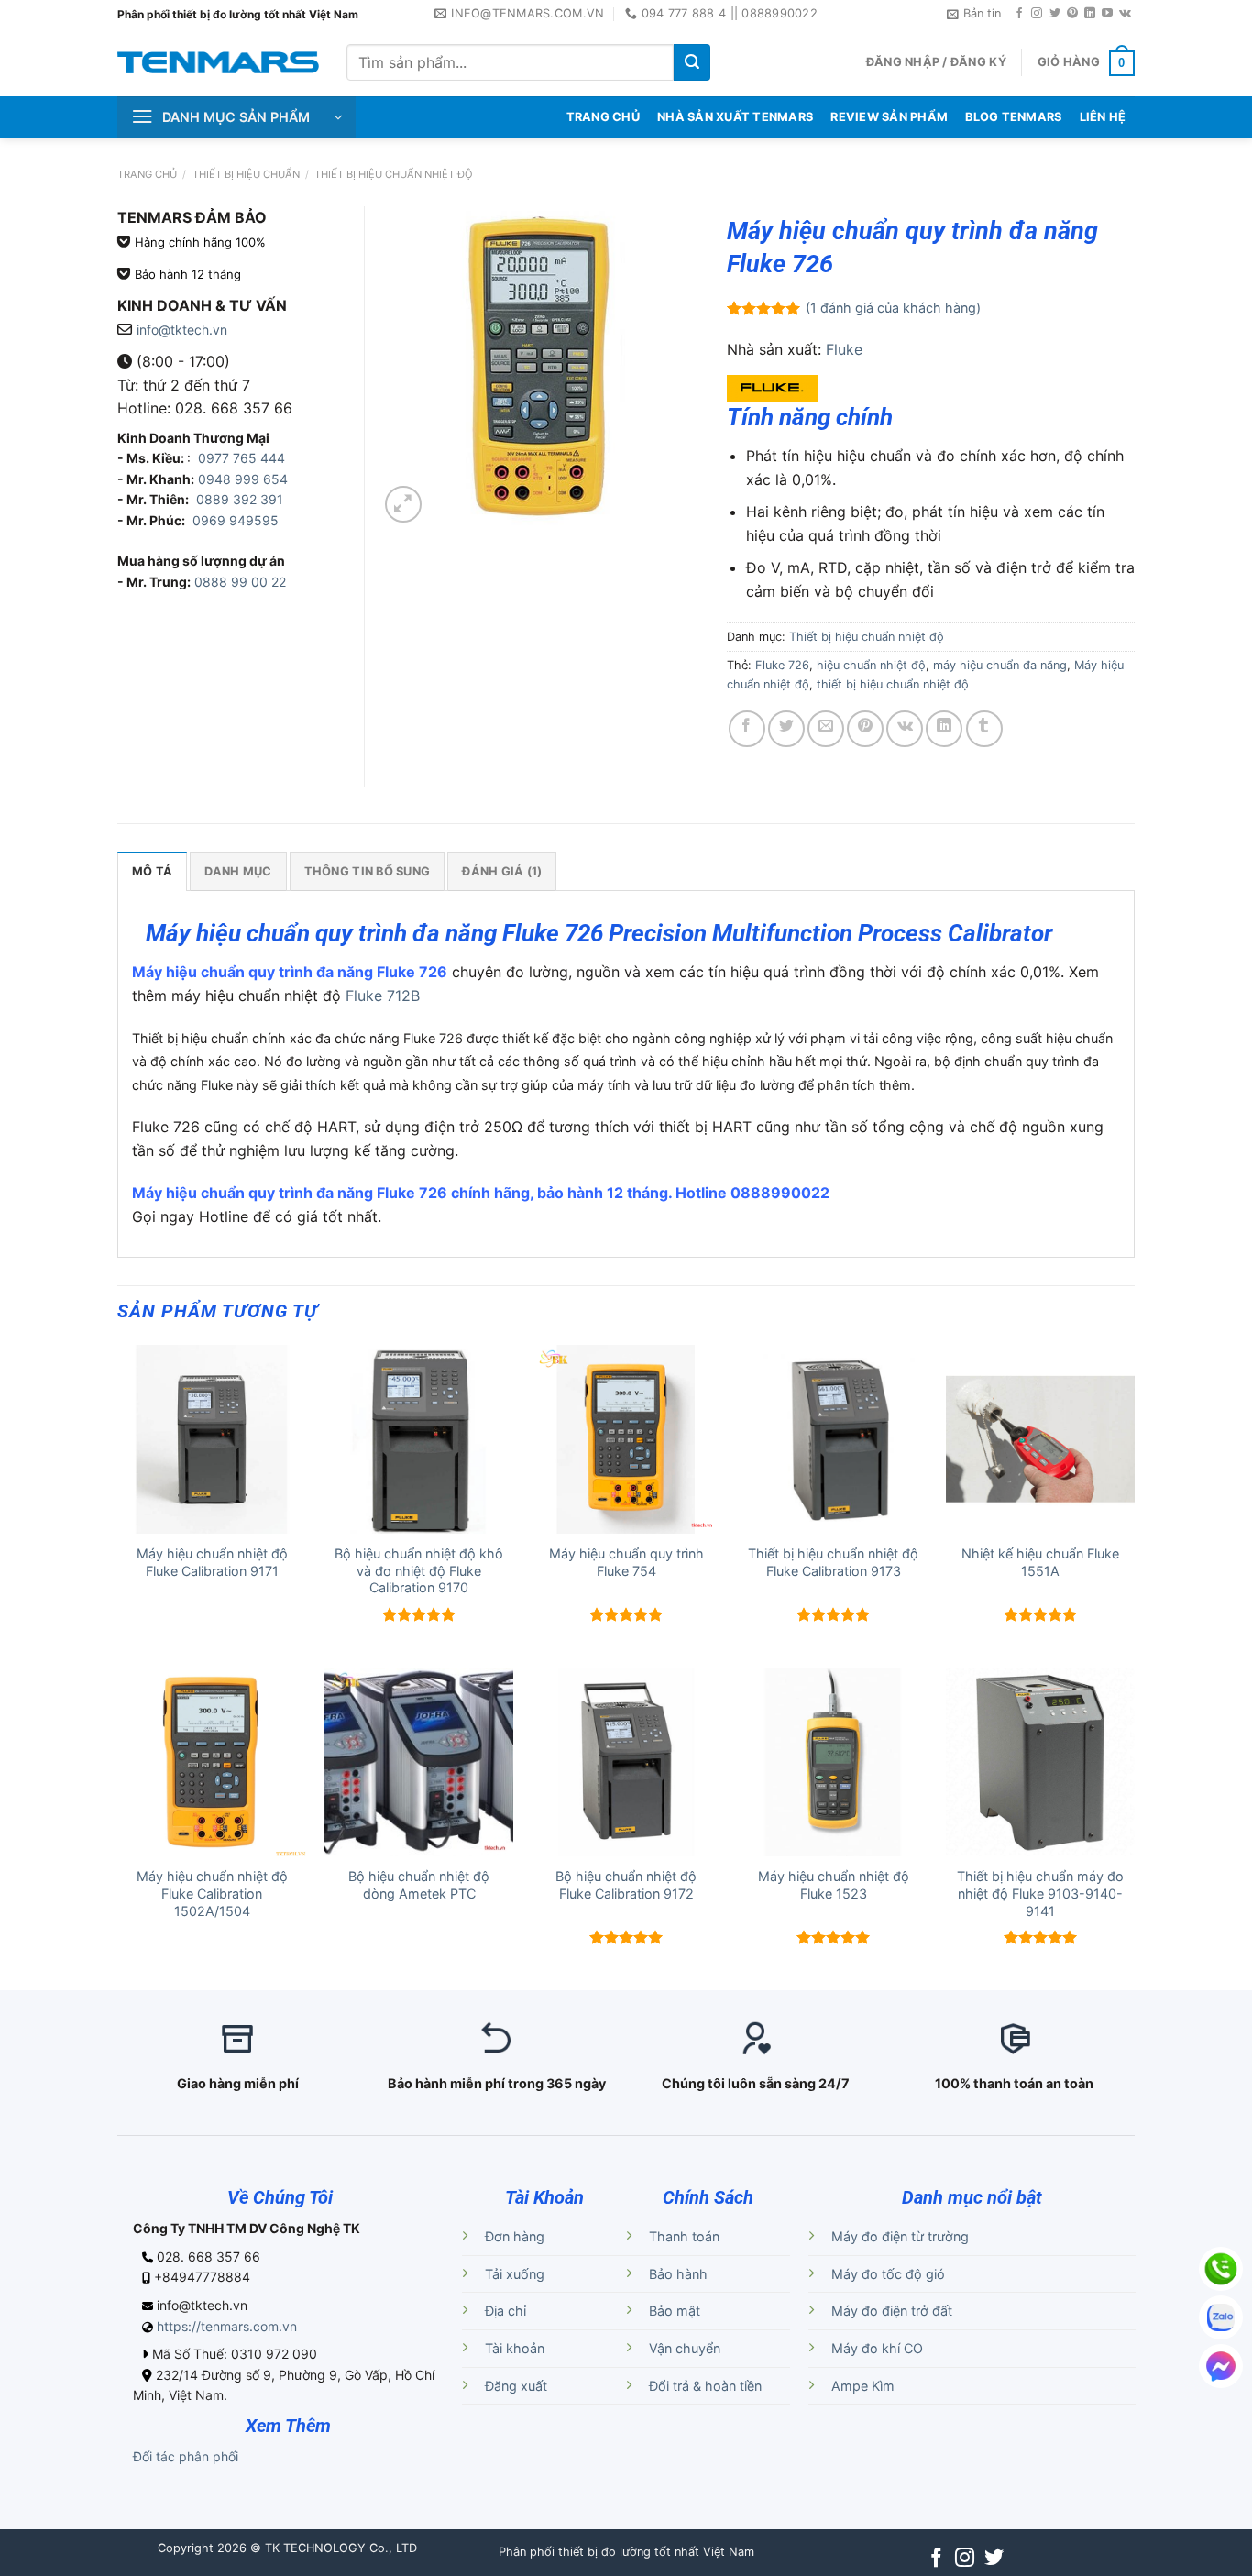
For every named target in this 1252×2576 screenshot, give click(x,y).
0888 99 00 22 (240, 582)
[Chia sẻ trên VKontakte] (905, 729)
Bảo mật (675, 2311)
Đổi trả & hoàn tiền (705, 2386)
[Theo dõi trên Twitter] (1055, 14)
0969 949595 (236, 520)
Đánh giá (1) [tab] (502, 871)
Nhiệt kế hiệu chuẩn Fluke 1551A (1040, 1562)
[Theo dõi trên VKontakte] (1125, 14)
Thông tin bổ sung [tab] (367, 871)
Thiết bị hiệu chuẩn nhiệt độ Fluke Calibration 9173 (833, 1562)
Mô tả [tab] (152, 871)
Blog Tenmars (1013, 117)
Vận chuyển (685, 2348)
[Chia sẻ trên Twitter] (786, 729)
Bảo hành (678, 2274)
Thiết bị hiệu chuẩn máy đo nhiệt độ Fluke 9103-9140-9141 (1040, 1893)
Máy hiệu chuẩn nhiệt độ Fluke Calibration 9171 (212, 1562)
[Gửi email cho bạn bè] (826, 729)
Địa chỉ (505, 2311)
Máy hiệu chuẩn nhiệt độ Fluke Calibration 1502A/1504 (212, 1893)
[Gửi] (692, 62)
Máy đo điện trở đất (892, 2311)
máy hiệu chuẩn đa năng (1000, 665)
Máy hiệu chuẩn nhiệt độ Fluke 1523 (834, 1885)
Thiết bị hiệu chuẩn (246, 174)
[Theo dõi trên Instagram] (1037, 14)
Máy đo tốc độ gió (888, 2274)
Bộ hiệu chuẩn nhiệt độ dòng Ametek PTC (419, 1885)
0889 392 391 (240, 499)
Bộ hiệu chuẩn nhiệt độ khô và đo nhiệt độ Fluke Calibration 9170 (419, 1570)
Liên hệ (1103, 117)
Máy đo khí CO (877, 2348)
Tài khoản (515, 2348)
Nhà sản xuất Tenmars (735, 117)
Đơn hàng (515, 2236)
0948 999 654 (243, 479)
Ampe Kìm (863, 2386)
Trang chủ (147, 174)
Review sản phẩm (889, 117)
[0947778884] (1221, 2269)
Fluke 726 (782, 665)
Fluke (844, 349)
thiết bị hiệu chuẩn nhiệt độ (893, 684)
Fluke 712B (383, 996)
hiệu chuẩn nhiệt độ (871, 665)
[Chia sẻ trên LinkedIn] (944, 729)
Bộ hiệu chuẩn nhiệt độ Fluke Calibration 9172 (626, 1885)
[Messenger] (1221, 2366)
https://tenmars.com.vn (227, 2326)
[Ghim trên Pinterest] (865, 729)
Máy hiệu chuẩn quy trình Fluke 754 (626, 1562)
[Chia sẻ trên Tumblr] (984, 729)
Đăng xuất (516, 2386)
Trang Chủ (603, 117)
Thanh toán (684, 2236)
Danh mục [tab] (238, 871)
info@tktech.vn (182, 330)
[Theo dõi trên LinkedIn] (1090, 14)
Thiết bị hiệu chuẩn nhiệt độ (394, 174)
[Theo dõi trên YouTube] (1107, 14)
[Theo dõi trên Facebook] (1019, 14)
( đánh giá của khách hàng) (893, 308)
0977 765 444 (240, 458)
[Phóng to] (403, 504)
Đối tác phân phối (186, 2456)
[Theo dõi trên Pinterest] (1072, 14)
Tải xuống (515, 2274)
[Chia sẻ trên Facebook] (747, 729)
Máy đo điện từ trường (900, 2236)
